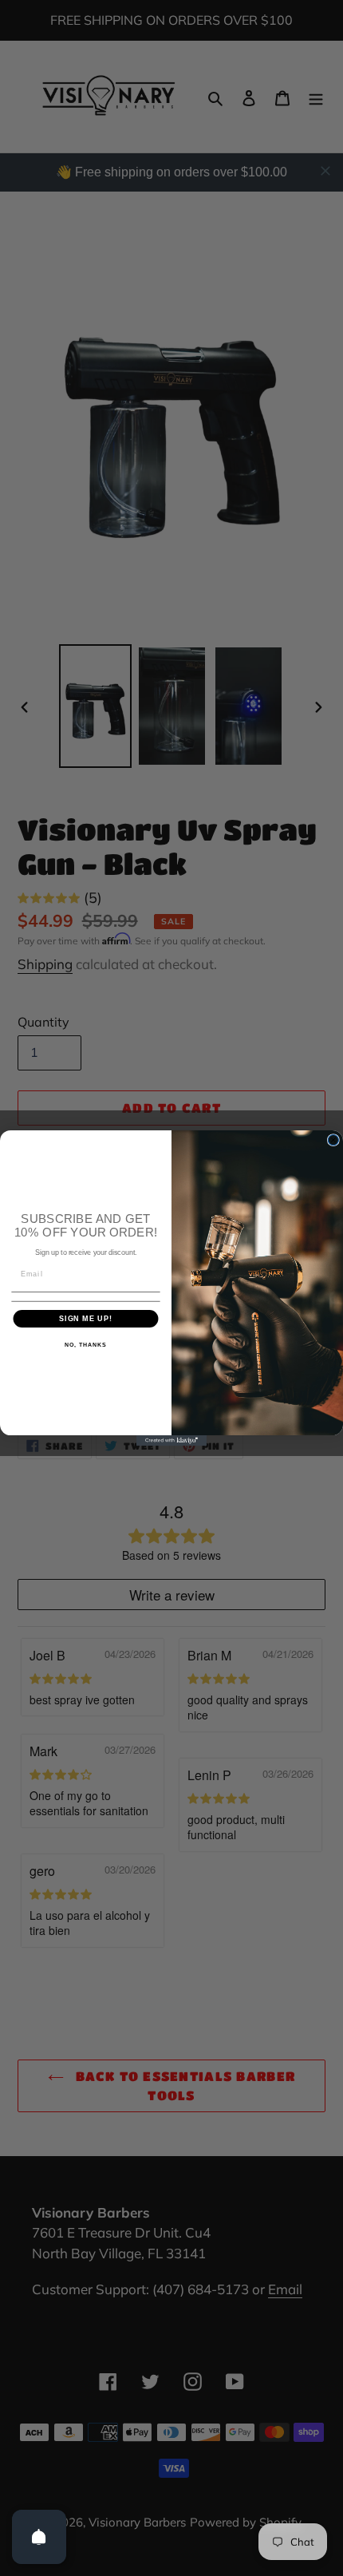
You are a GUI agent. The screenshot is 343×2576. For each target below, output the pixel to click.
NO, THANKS (85, 1345)
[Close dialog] (333, 1140)
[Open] (39, 2537)
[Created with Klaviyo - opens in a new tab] (171, 1440)
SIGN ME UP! (86, 1318)
